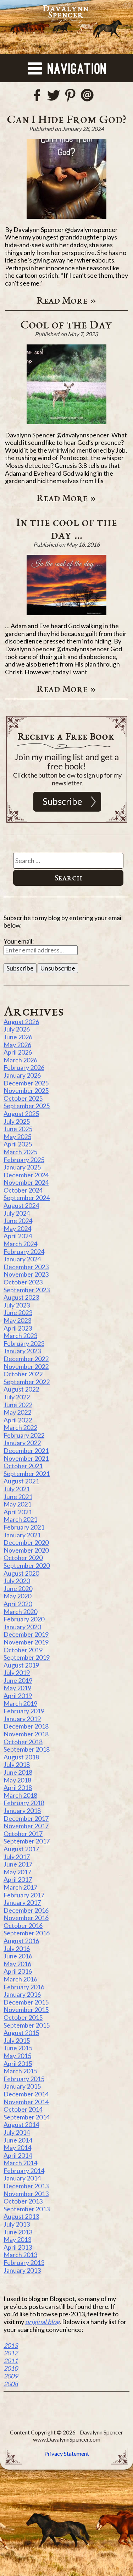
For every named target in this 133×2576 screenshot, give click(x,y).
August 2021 (21, 1481)
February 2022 (24, 1435)
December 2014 (26, 2094)
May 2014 (17, 2147)
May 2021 (17, 1504)
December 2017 (26, 1818)
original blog (42, 2322)
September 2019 (27, 1657)
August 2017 (21, 1849)
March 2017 (20, 1887)
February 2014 (24, 2171)
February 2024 (24, 1251)
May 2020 (17, 1596)
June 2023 (18, 1312)
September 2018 (27, 1749)
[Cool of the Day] (67, 384)
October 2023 (23, 1282)
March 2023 (20, 1336)
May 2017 (17, 1872)
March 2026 (20, 1060)
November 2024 (26, 1182)
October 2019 (23, 1650)
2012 (11, 2353)
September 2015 (27, 2025)
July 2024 (17, 1213)
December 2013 (26, 2186)
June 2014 (18, 2140)
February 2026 (24, 1067)
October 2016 (23, 1925)
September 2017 (27, 1841)
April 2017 (18, 1879)
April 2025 (18, 1144)
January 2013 (22, 2270)
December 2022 (26, 1359)
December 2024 (26, 1175)
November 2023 (26, 1274)
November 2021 (26, 1458)
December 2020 (26, 1542)
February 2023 (24, 1343)
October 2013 (23, 2201)
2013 (11, 2345)
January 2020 (22, 1627)
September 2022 (27, 1382)
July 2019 (17, 1673)
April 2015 (18, 2063)
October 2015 (23, 2017)
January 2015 (22, 2086)
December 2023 (26, 1267)
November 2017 (26, 1826)
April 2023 (18, 1328)
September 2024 (27, 1198)
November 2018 (26, 1734)
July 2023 (17, 1305)
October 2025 (23, 1098)
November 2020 (26, 1550)
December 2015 (26, 2002)
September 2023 (27, 1290)
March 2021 (20, 1519)
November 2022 (26, 1366)
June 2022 (18, 1405)
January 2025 (22, 1167)
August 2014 (21, 2124)
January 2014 (22, 2178)
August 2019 (21, 1665)
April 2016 (18, 1971)
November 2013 (26, 2194)
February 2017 (24, 1895)
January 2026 (22, 1075)
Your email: (19, 941)
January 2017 (22, 1902)
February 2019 (24, 1711)
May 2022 (17, 1412)
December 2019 (26, 1634)
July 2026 (17, 1029)
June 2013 (18, 2232)
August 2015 (21, 2033)
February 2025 (24, 1160)
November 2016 (26, 1918)
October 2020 (23, 1558)
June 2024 (18, 1221)
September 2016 (27, 1933)
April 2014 (18, 2155)
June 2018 (18, 1772)
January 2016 (22, 1994)
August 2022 (21, 1389)
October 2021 (23, 1466)
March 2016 (20, 1979)
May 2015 (17, 2056)
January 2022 (22, 1443)
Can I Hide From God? (66, 119)
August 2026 (21, 1022)
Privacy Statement (67, 2453)
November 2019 (26, 1642)
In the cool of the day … (66, 528)
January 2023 (22, 1351)
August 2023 (21, 1297)
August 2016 (21, 1941)
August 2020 (21, 1573)
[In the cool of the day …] (67, 585)
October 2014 (23, 2109)
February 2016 (24, 1987)
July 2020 (17, 1581)
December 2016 (26, 1910)
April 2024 (18, 1236)
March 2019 (20, 1703)
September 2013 (27, 2209)
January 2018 (22, 1811)
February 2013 (24, 2262)
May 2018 (17, 1780)
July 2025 (17, 1121)
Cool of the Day (66, 324)
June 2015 (18, 2048)
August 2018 (21, 1757)
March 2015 (20, 2071)
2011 (11, 2361)
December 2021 (26, 1450)
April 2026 (18, 1052)
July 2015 (17, 2040)
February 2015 (24, 2079)
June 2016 (18, 1956)
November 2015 (26, 2010)
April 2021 (18, 1512)
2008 (11, 2384)
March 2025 (20, 1152)
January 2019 (22, 1719)
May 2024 (17, 1228)
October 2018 (23, 1742)
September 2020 (27, 1565)
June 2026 (18, 1037)
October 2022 (23, 1374)
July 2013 (17, 2224)
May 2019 (17, 1688)
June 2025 (18, 1129)
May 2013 (17, 2239)
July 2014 (17, 2132)
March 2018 (20, 1795)
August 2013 (21, 2216)
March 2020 (20, 1612)
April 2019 (18, 1696)
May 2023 (17, 1320)
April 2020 (18, 1604)
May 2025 (17, 1137)
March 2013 (20, 2255)
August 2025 (21, 1113)
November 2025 (26, 1090)
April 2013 (18, 2247)
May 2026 (17, 1045)
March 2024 (20, 1244)
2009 (11, 2376)
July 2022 (17, 1397)
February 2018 (24, 1803)
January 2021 (22, 1535)
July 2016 (17, 1948)
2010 (11, 2368)
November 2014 (26, 2102)
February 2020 (24, 1619)
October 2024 (23, 1190)
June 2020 (18, 1588)
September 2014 (27, 2117)
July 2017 (17, 1857)
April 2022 (18, 1420)
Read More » (66, 300)
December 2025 (26, 1083)
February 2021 (24, 1527)
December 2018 (26, 1726)
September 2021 (27, 1474)
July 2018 (17, 1764)
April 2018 (18, 1787)
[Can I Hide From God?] (67, 179)
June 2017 (18, 1864)
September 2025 (27, 1106)
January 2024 (22, 1259)
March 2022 (20, 1427)
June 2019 (18, 1680)
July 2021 (17, 1489)
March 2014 (20, 2163)
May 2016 (17, 1964)
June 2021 (18, 1497)
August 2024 (21, 1205)
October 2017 (23, 1834)
